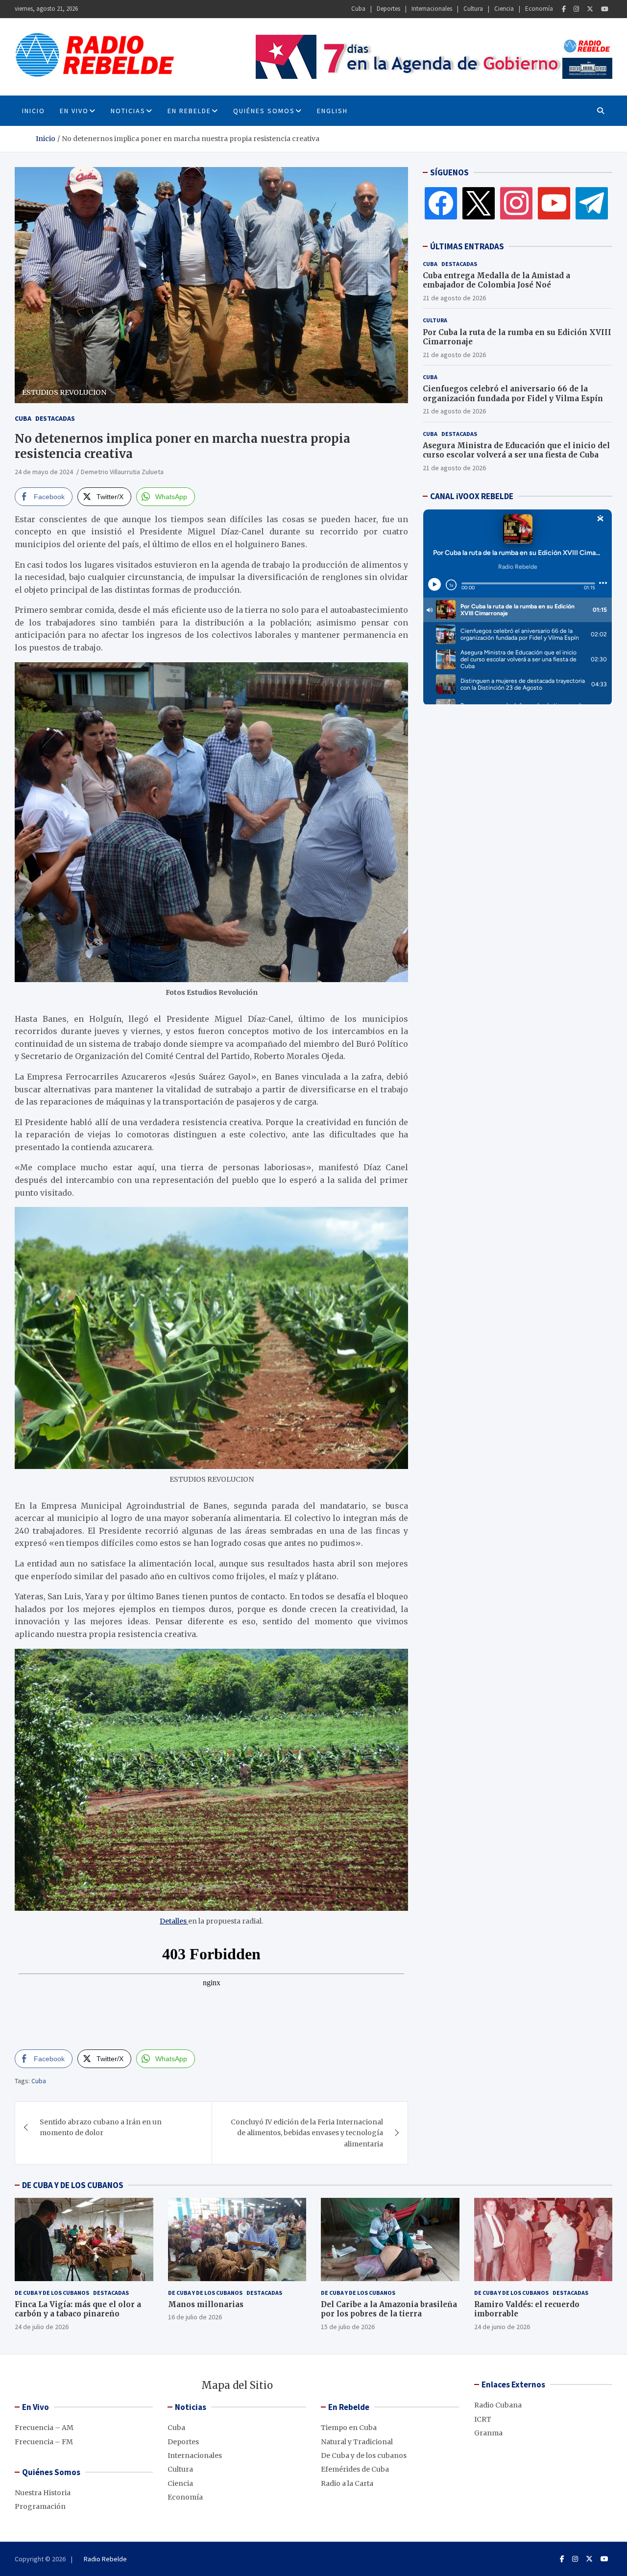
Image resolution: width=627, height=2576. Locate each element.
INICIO (34, 111)
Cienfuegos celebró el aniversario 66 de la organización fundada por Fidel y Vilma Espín (513, 394)
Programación (40, 2506)
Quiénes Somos (264, 111)
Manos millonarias (206, 2304)
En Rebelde (189, 111)
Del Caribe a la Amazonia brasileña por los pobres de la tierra (389, 2309)
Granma (488, 2433)
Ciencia (504, 9)
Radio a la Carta (347, 2483)
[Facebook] (564, 9)
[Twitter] (590, 9)
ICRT (483, 2419)
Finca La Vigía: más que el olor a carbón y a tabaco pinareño (78, 2309)
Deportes (388, 9)
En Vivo (74, 111)
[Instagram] (576, 9)
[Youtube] (605, 9)
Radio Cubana (498, 2405)
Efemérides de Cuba (355, 2469)
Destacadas (55, 418)
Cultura (473, 9)
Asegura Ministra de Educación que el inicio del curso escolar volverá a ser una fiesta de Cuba (516, 450)
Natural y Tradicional (357, 2442)
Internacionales (432, 9)
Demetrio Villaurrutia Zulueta (122, 472)
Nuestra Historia (43, 2493)
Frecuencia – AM (44, 2428)
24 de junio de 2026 (502, 2327)
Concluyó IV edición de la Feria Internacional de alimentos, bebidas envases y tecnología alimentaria (307, 2133)
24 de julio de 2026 (42, 2327)
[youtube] (554, 203)
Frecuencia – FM (44, 2442)
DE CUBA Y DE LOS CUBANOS (73, 2185)
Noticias (128, 111)
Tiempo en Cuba (349, 2428)
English (332, 111)
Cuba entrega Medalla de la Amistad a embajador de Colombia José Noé (496, 280)
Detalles (174, 1921)
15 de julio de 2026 (348, 2327)
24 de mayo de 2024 (44, 472)
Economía (539, 9)
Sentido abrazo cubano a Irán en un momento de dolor (101, 2127)
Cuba (358, 9)
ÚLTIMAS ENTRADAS (467, 246)
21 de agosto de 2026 (454, 298)
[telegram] (592, 203)
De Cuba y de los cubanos (52, 2293)
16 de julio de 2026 (195, 2317)
